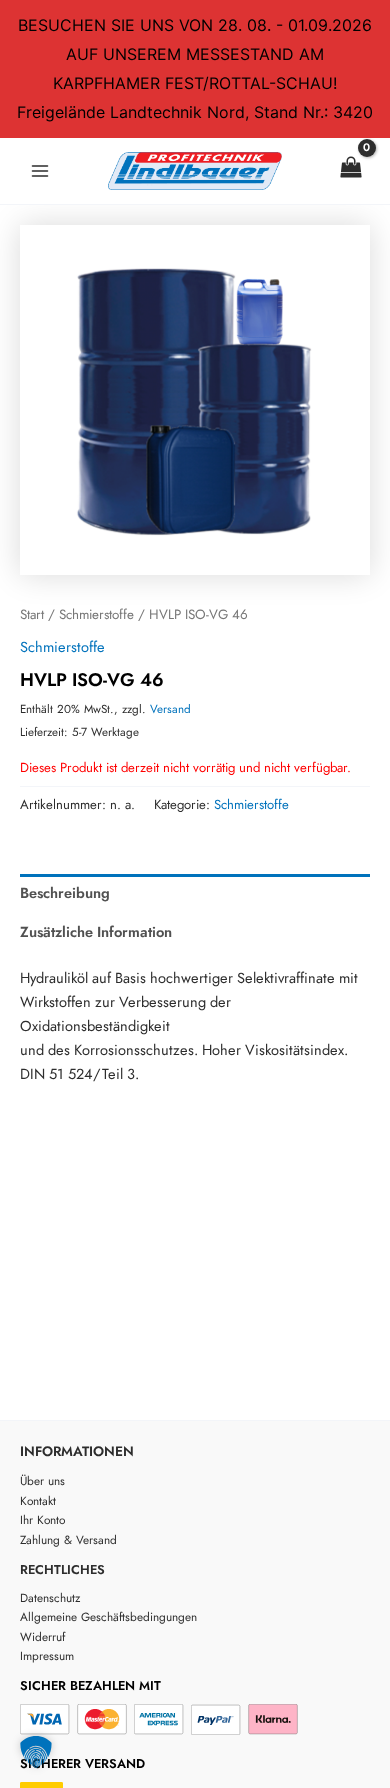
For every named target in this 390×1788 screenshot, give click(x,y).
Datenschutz (50, 1597)
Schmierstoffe (96, 614)
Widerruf (42, 1636)
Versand (170, 709)
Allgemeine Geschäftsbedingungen (108, 1616)
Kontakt (38, 1500)
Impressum (47, 1655)
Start (32, 614)
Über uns (42, 1480)
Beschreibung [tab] (65, 892)
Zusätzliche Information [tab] (96, 931)
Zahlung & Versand (68, 1539)
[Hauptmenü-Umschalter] (40, 171)
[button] (36, 1752)
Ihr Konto (42, 1519)
